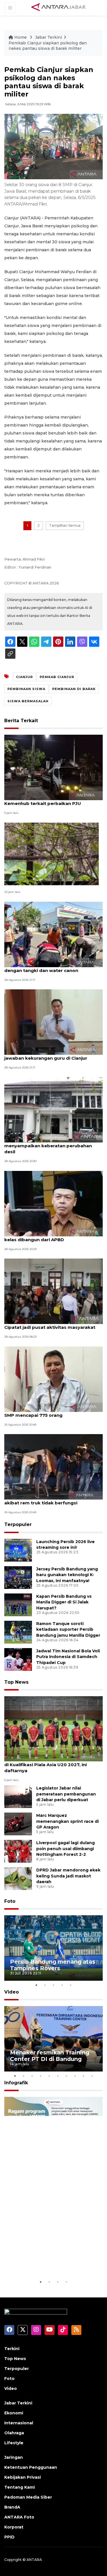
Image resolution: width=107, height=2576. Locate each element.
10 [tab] (92, 2076)
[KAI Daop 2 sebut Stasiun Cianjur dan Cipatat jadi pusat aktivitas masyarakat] (53, 1291)
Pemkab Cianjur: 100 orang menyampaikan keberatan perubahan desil (48, 1146)
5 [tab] (71, 1985)
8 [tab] (75, 2076)
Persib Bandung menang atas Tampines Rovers (53, 1965)
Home (21, 37)
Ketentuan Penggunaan (31, 2467)
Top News (16, 1682)
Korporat (14, 2527)
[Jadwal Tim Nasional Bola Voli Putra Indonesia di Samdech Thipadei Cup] (18, 1659)
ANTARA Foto (19, 2517)
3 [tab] (54, 1985)
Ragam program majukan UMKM (46, 2261)
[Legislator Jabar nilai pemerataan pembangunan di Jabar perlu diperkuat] (18, 1796)
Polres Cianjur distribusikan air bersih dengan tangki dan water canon (47, 967)
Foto (10, 1901)
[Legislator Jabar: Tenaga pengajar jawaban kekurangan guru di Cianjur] (53, 1022)
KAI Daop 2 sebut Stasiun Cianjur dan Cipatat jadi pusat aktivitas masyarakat (50, 1324)
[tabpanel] (53, 1948)
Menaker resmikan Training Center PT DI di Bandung (50, 2056)
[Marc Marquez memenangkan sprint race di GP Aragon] (18, 1824)
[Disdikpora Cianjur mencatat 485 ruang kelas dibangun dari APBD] (53, 1203)
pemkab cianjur (57, 677)
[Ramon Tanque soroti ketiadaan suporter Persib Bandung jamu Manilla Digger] (18, 1632)
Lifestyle (14, 2443)
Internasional (19, 2423)
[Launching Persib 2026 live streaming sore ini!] (18, 1550)
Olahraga (14, 2433)
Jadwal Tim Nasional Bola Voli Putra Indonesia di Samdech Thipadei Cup (68, 1657)
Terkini (12, 2349)
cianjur (24, 677)
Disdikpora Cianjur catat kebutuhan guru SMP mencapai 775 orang (51, 1412)
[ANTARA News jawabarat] (59, 7)
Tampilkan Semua (65, 525)
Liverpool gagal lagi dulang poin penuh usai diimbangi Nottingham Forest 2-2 (65, 1849)
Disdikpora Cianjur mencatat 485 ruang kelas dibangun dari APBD (50, 1237)
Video (12, 1992)
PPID (9, 2537)
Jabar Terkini (49, 37)
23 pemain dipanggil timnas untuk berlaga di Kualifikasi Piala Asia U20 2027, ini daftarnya (53, 1765)
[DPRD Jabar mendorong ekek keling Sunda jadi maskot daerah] (18, 1878)
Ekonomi (14, 2413)
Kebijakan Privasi (23, 2477)
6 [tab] (58, 2076)
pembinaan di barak (74, 689)
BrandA (12, 2507)
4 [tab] (62, 1985)
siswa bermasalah (28, 701)
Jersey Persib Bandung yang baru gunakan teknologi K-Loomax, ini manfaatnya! (67, 1575)
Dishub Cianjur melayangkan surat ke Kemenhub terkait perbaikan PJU (47, 800)
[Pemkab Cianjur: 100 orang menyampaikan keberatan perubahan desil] (53, 1110)
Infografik (16, 2083)
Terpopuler (18, 1524)
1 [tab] (37, 1985)
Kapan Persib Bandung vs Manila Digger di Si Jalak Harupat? (64, 1602)
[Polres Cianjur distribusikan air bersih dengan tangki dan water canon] (53, 934)
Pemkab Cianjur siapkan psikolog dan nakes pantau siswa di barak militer (48, 46)
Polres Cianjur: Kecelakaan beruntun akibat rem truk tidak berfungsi (46, 1500)
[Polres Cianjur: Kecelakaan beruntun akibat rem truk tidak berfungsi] (53, 1466)
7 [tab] (66, 2076)
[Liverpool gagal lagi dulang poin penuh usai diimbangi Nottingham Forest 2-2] (18, 1851)
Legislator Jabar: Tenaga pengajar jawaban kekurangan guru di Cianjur (46, 1055)
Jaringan (14, 2457)
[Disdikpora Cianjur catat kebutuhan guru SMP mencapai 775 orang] (53, 1379)
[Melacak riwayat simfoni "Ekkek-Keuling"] (52, 853)
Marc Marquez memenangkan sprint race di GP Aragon (67, 1821)
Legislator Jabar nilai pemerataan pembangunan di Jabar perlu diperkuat (66, 1794)
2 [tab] (45, 1985)
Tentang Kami (20, 2487)
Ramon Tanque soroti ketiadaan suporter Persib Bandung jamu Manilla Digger (68, 1630)
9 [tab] (84, 2076)
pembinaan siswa (26, 689)
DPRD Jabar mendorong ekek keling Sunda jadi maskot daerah (68, 1876)
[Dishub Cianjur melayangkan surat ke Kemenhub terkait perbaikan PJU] (53, 767)
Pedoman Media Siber (28, 2497)
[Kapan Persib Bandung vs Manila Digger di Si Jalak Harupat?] (18, 1604)
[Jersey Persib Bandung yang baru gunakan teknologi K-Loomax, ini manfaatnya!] (18, 1577)
